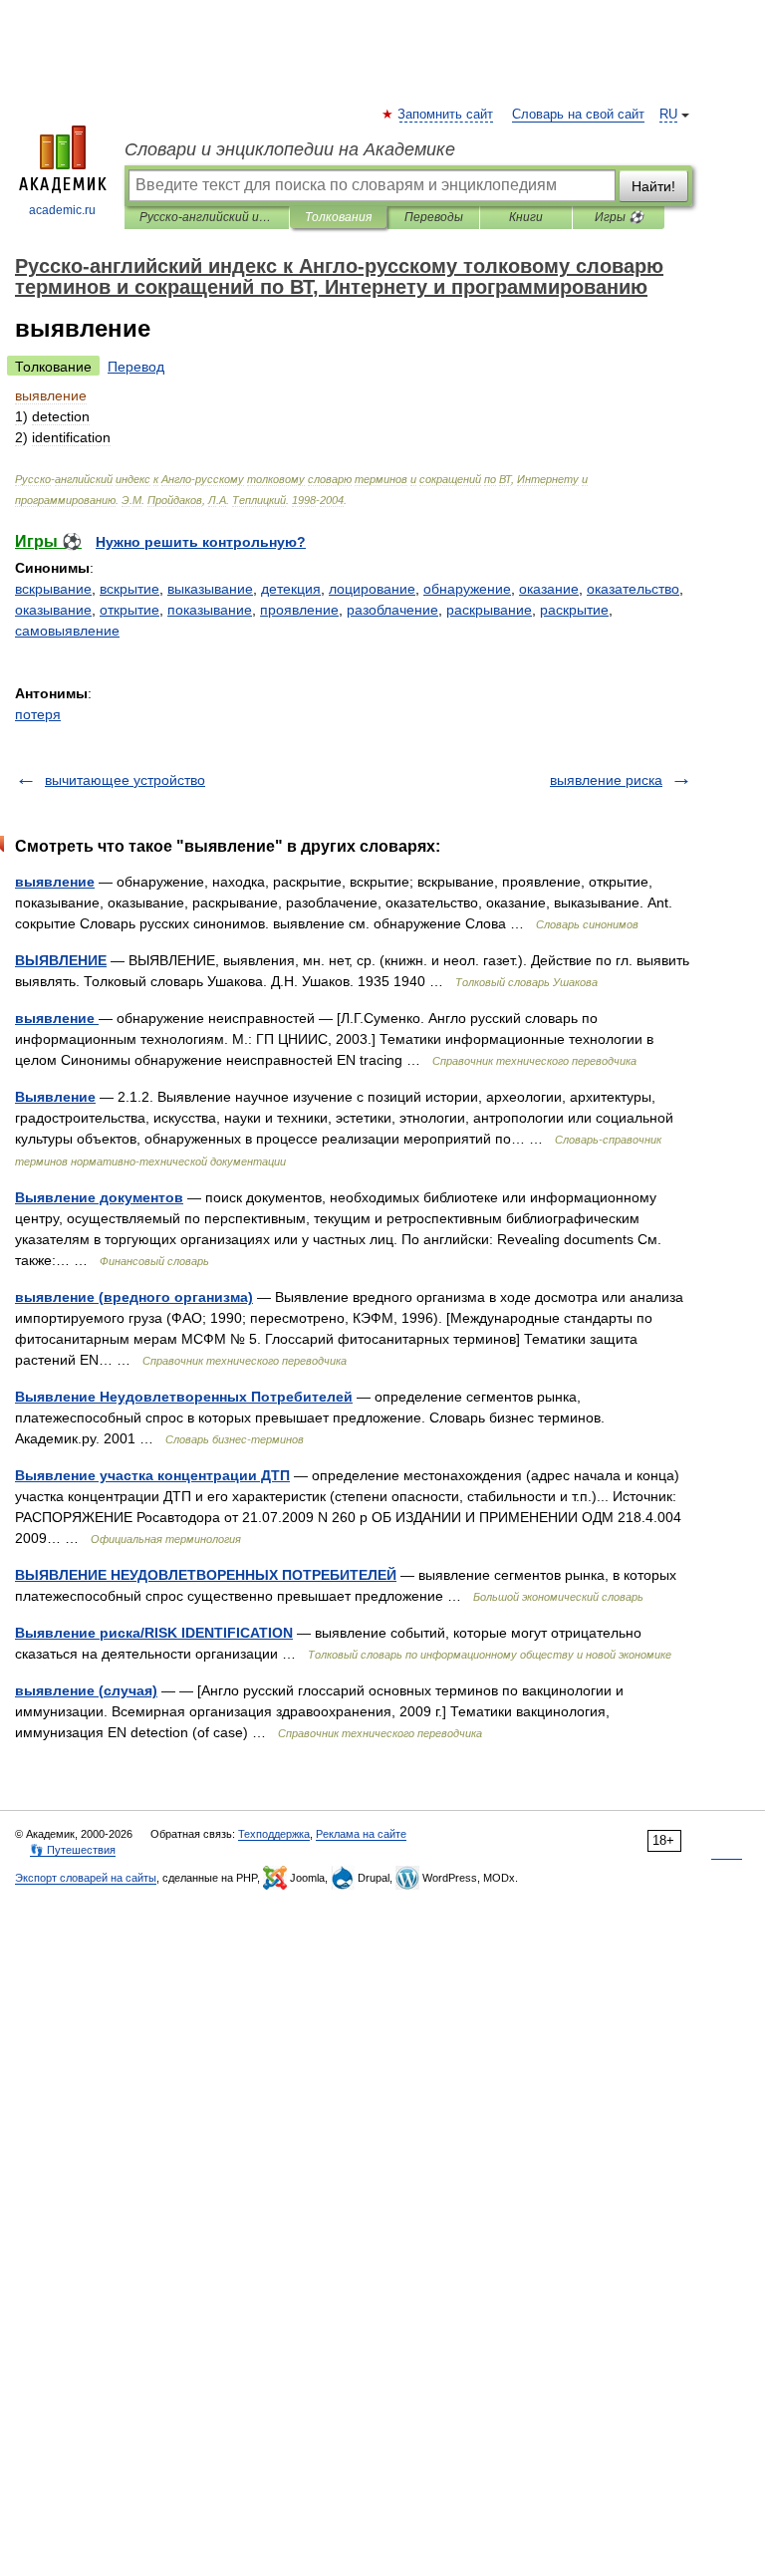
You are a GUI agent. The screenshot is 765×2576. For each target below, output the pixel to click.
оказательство (633, 589)
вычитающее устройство (125, 780)
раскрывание (489, 610)
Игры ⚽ (619, 217)
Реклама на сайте (361, 1834)
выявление (55, 882)
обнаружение (467, 589)
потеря (38, 714)
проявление (299, 610)
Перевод (136, 367)
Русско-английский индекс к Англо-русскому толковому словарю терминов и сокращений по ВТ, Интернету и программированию (207, 217)
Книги (526, 217)
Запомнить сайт (446, 115)
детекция (291, 589)
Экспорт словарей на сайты (86, 1878)
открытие (129, 610)
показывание (210, 610)
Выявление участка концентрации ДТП (152, 1475)
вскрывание (53, 589)
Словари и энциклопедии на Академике (290, 149)
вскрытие (129, 589)
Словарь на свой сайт (578, 115)
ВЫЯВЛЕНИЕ (61, 960)
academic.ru (62, 210)
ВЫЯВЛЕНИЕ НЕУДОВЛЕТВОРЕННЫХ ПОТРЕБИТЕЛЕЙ (206, 1575)
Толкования (338, 217)
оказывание (53, 610)
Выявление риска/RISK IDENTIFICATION (154, 1633)
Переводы (434, 217)
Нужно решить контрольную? (201, 542)
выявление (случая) (86, 1690)
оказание (549, 589)
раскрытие (574, 610)
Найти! (653, 186)
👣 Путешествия (73, 1850)
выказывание (210, 589)
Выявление (55, 1097)
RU (668, 115)
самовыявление (67, 631)
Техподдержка (274, 1834)
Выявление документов (99, 1197)
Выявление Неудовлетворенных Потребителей (184, 1397)
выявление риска (606, 780)
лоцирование (372, 589)
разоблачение (392, 610)
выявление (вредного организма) (134, 1297)
